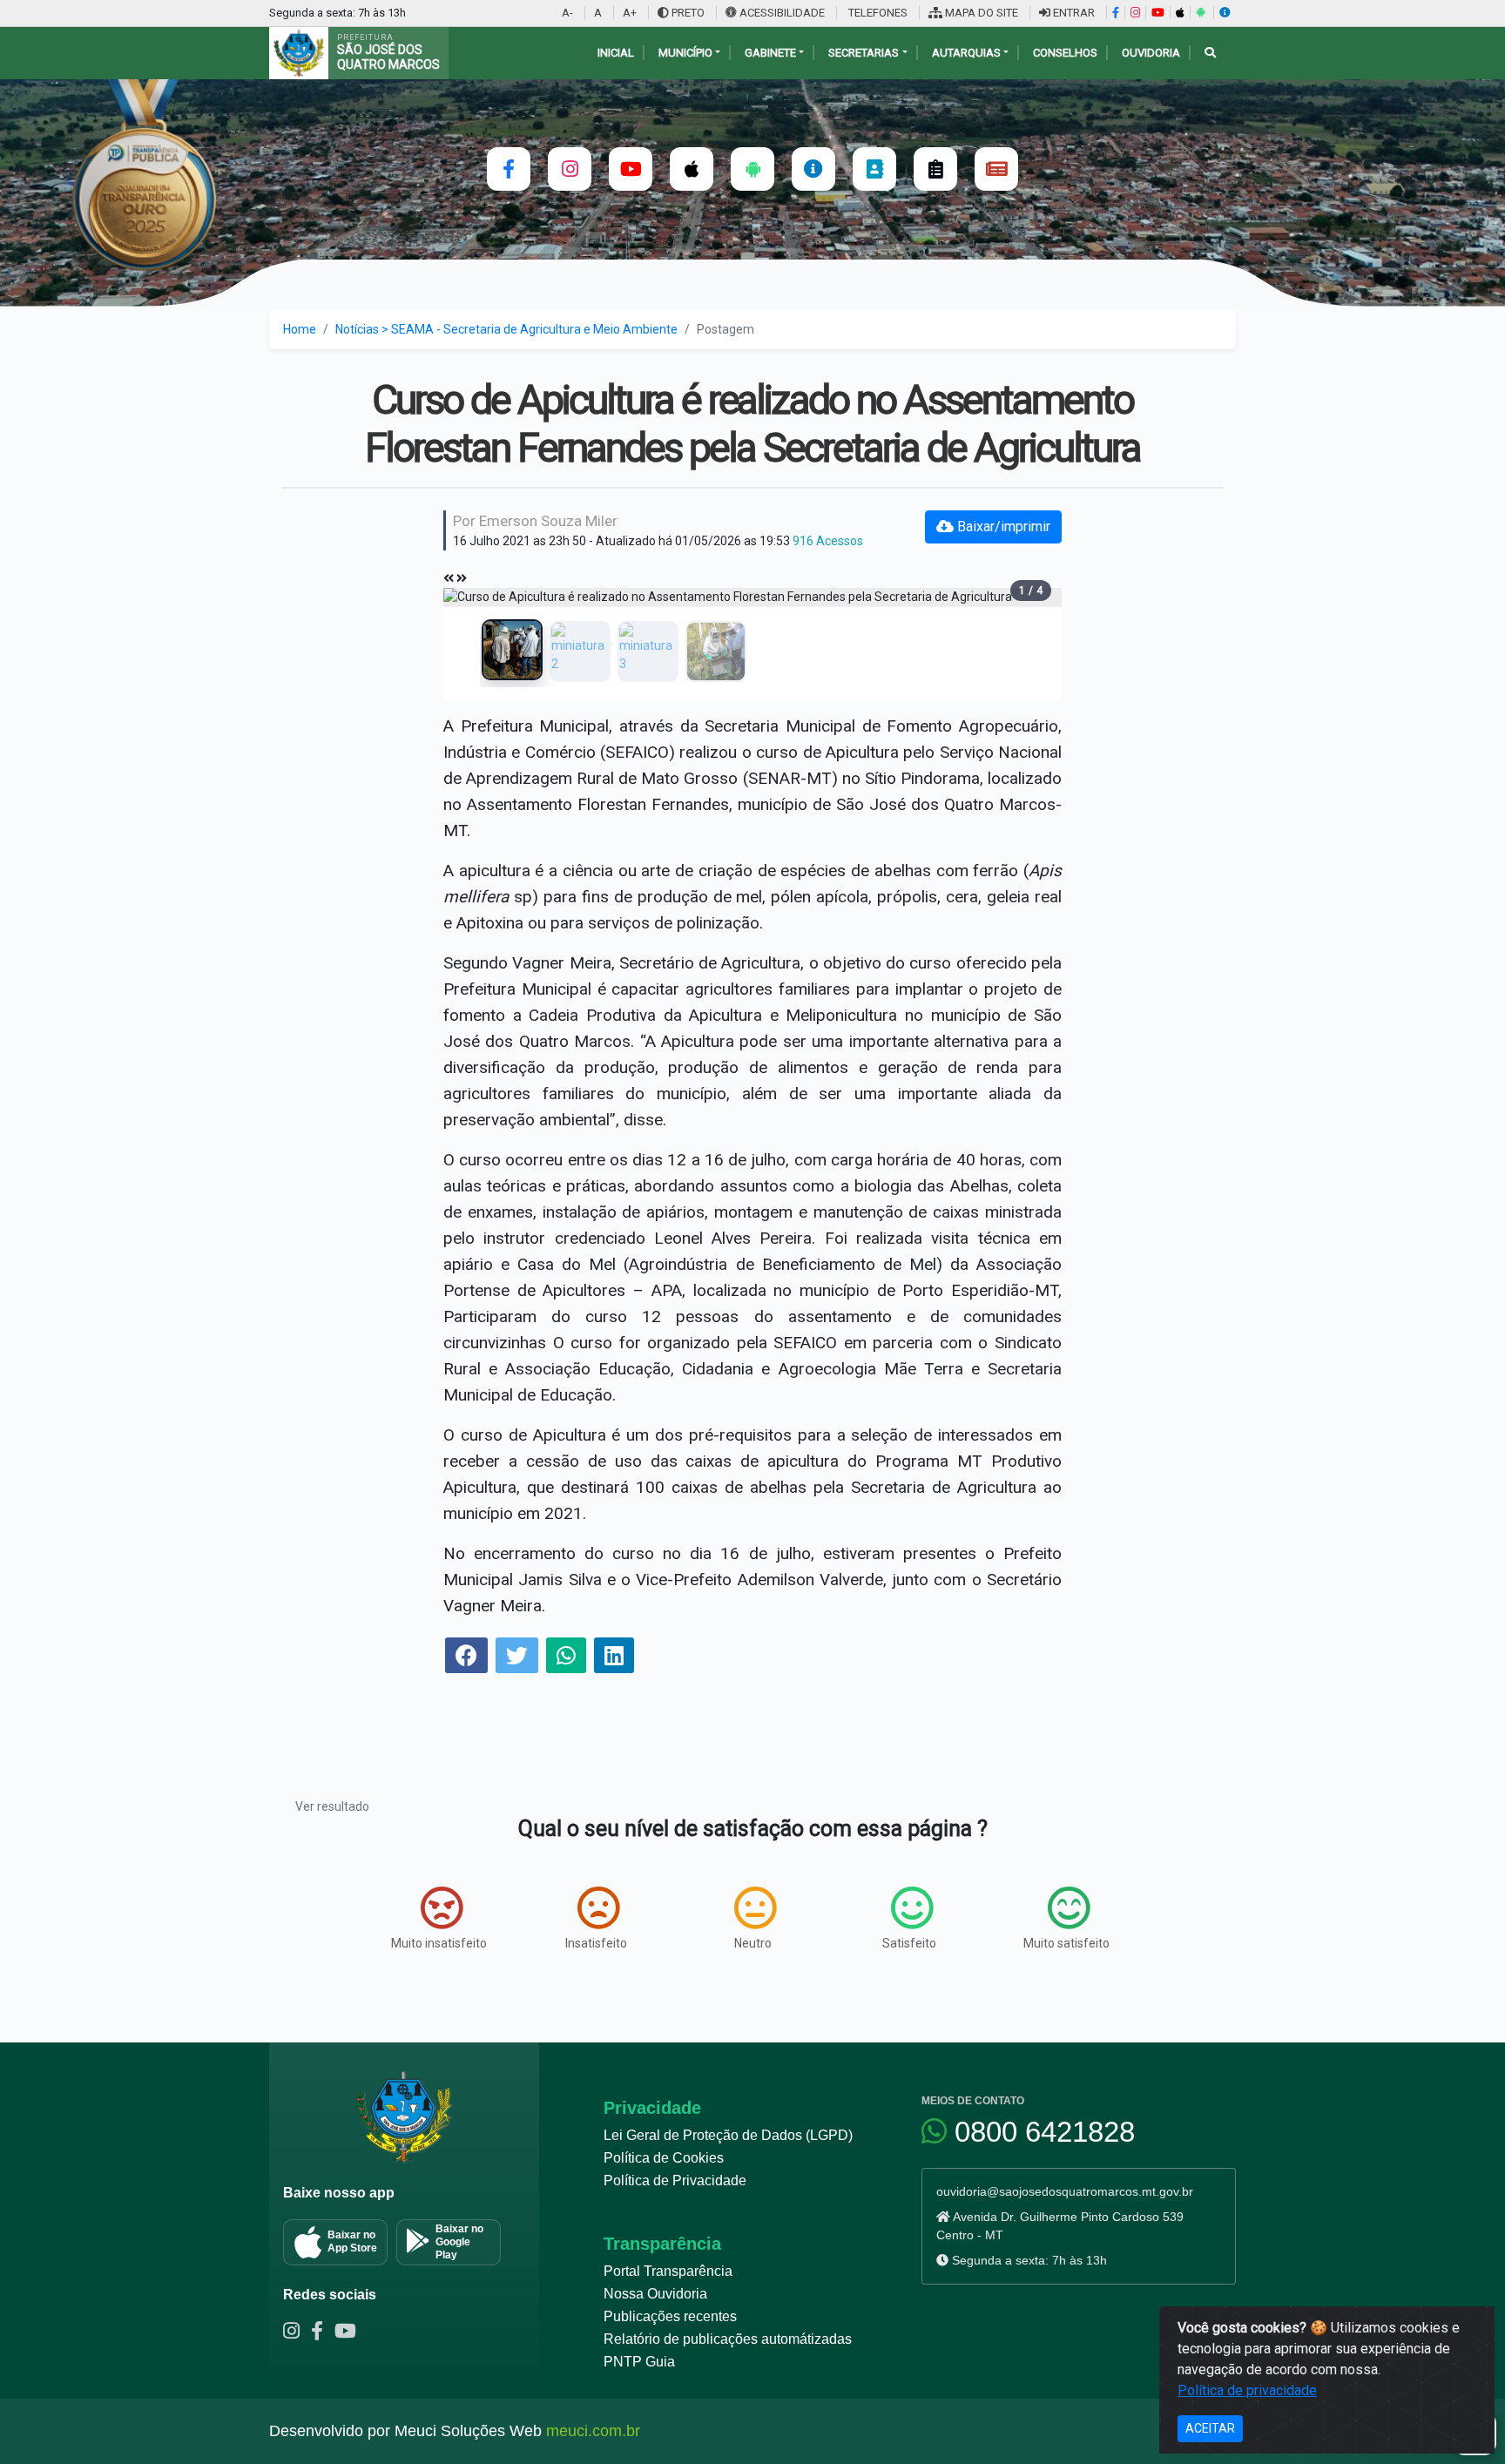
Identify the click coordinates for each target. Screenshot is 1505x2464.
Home (300, 329)
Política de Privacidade (675, 2180)
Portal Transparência (668, 2271)
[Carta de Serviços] (935, 169)
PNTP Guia (639, 2362)
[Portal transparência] (813, 169)
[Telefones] (874, 169)
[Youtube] (349, 2333)
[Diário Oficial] (996, 169)
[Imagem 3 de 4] (648, 651)
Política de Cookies (664, 2158)
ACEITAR (1210, 2428)
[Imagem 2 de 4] (580, 651)
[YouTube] (1157, 13)
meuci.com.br (593, 2431)
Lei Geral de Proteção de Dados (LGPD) (728, 2135)
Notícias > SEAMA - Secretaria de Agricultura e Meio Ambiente (506, 329)
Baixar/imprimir (1002, 527)
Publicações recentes (670, 2316)
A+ (630, 13)
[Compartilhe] (466, 1658)
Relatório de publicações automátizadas (728, 2339)
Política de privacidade (1247, 2390)
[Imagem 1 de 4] (512, 650)
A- (567, 13)
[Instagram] (1135, 13)
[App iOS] (1180, 13)
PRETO (687, 13)
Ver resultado (332, 1806)
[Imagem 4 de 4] (716, 651)
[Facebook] (1115, 13)
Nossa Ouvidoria (655, 2294)
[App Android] (1200, 13)
